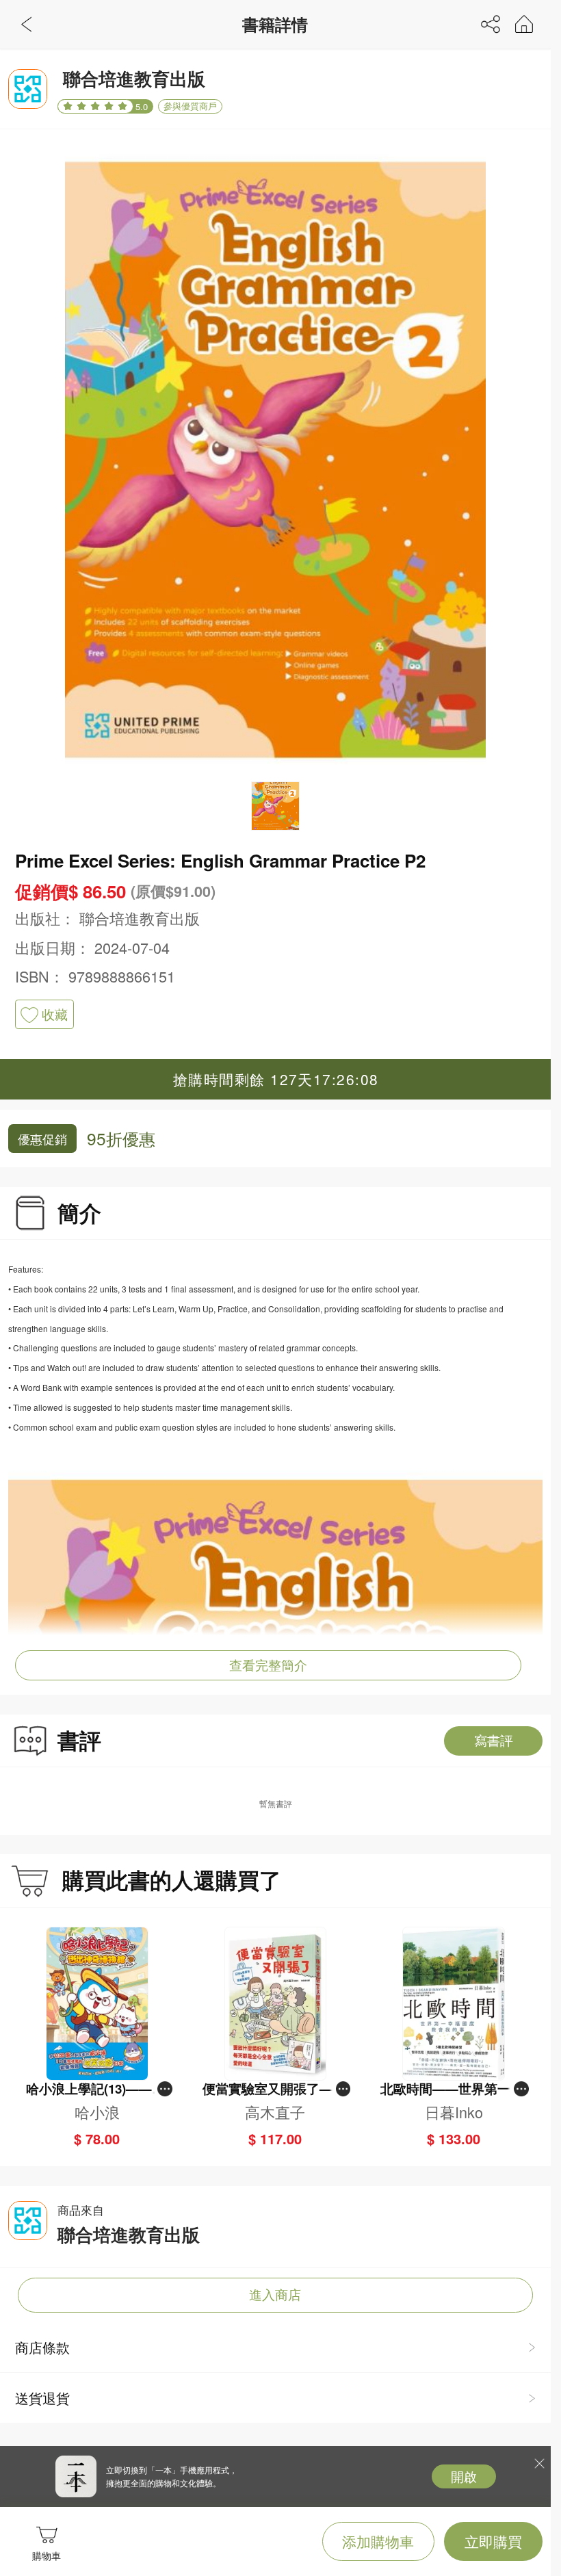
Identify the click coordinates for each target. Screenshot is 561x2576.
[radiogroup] (95, 107)
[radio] (70, 106)
